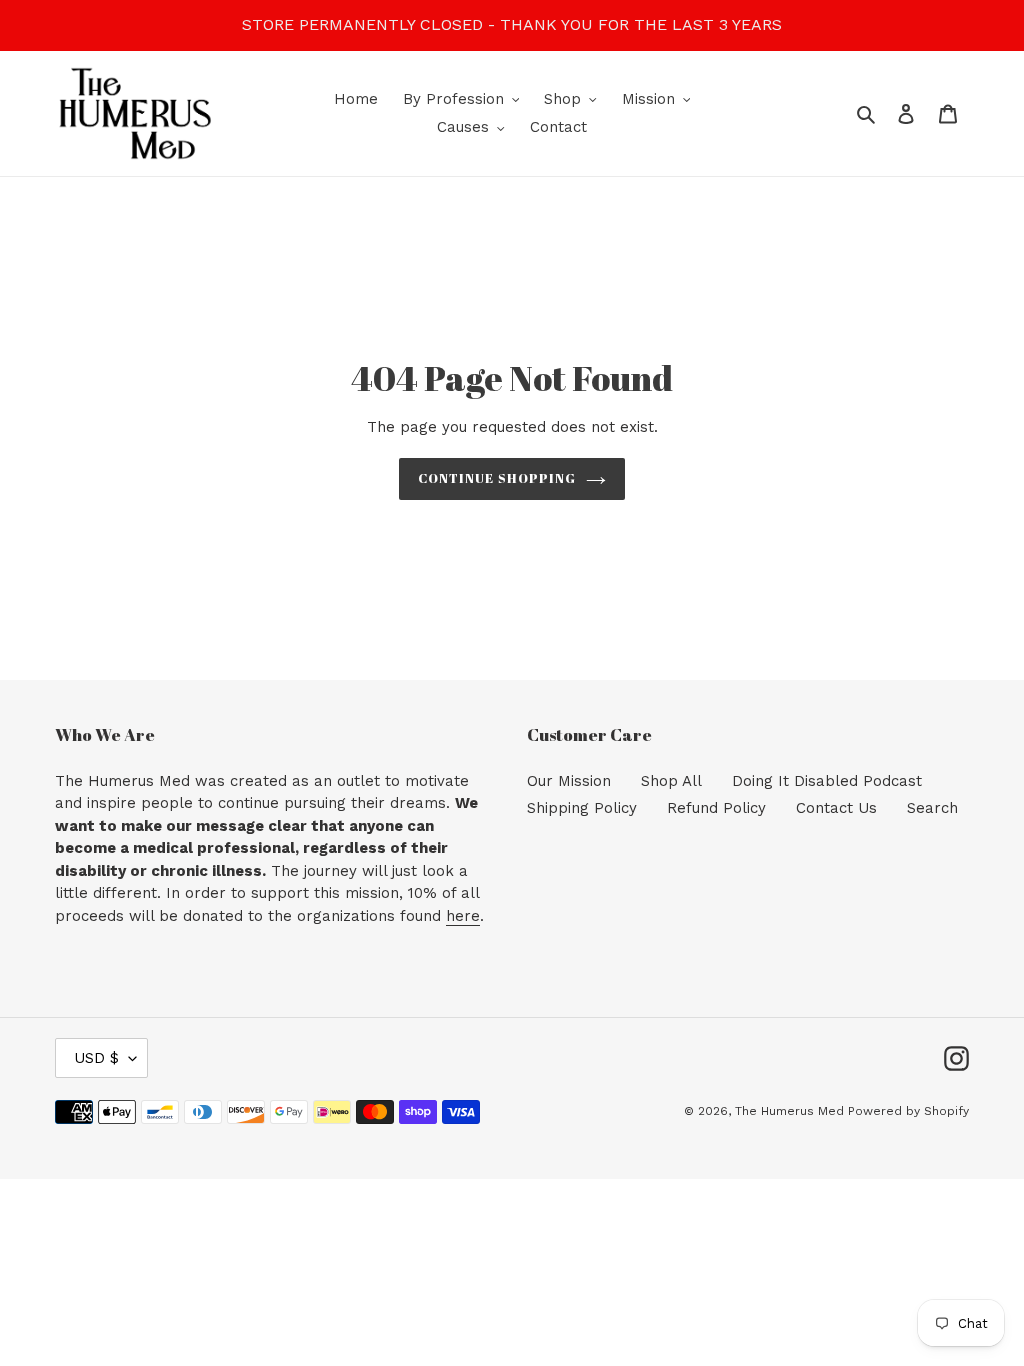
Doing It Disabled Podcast (827, 781)
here (463, 916)
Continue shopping (497, 478)
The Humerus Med (791, 1111)
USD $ (96, 1058)
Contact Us (836, 808)
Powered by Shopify (908, 1111)
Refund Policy (716, 808)
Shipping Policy (582, 808)
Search (932, 808)
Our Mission (569, 781)
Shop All (671, 781)
